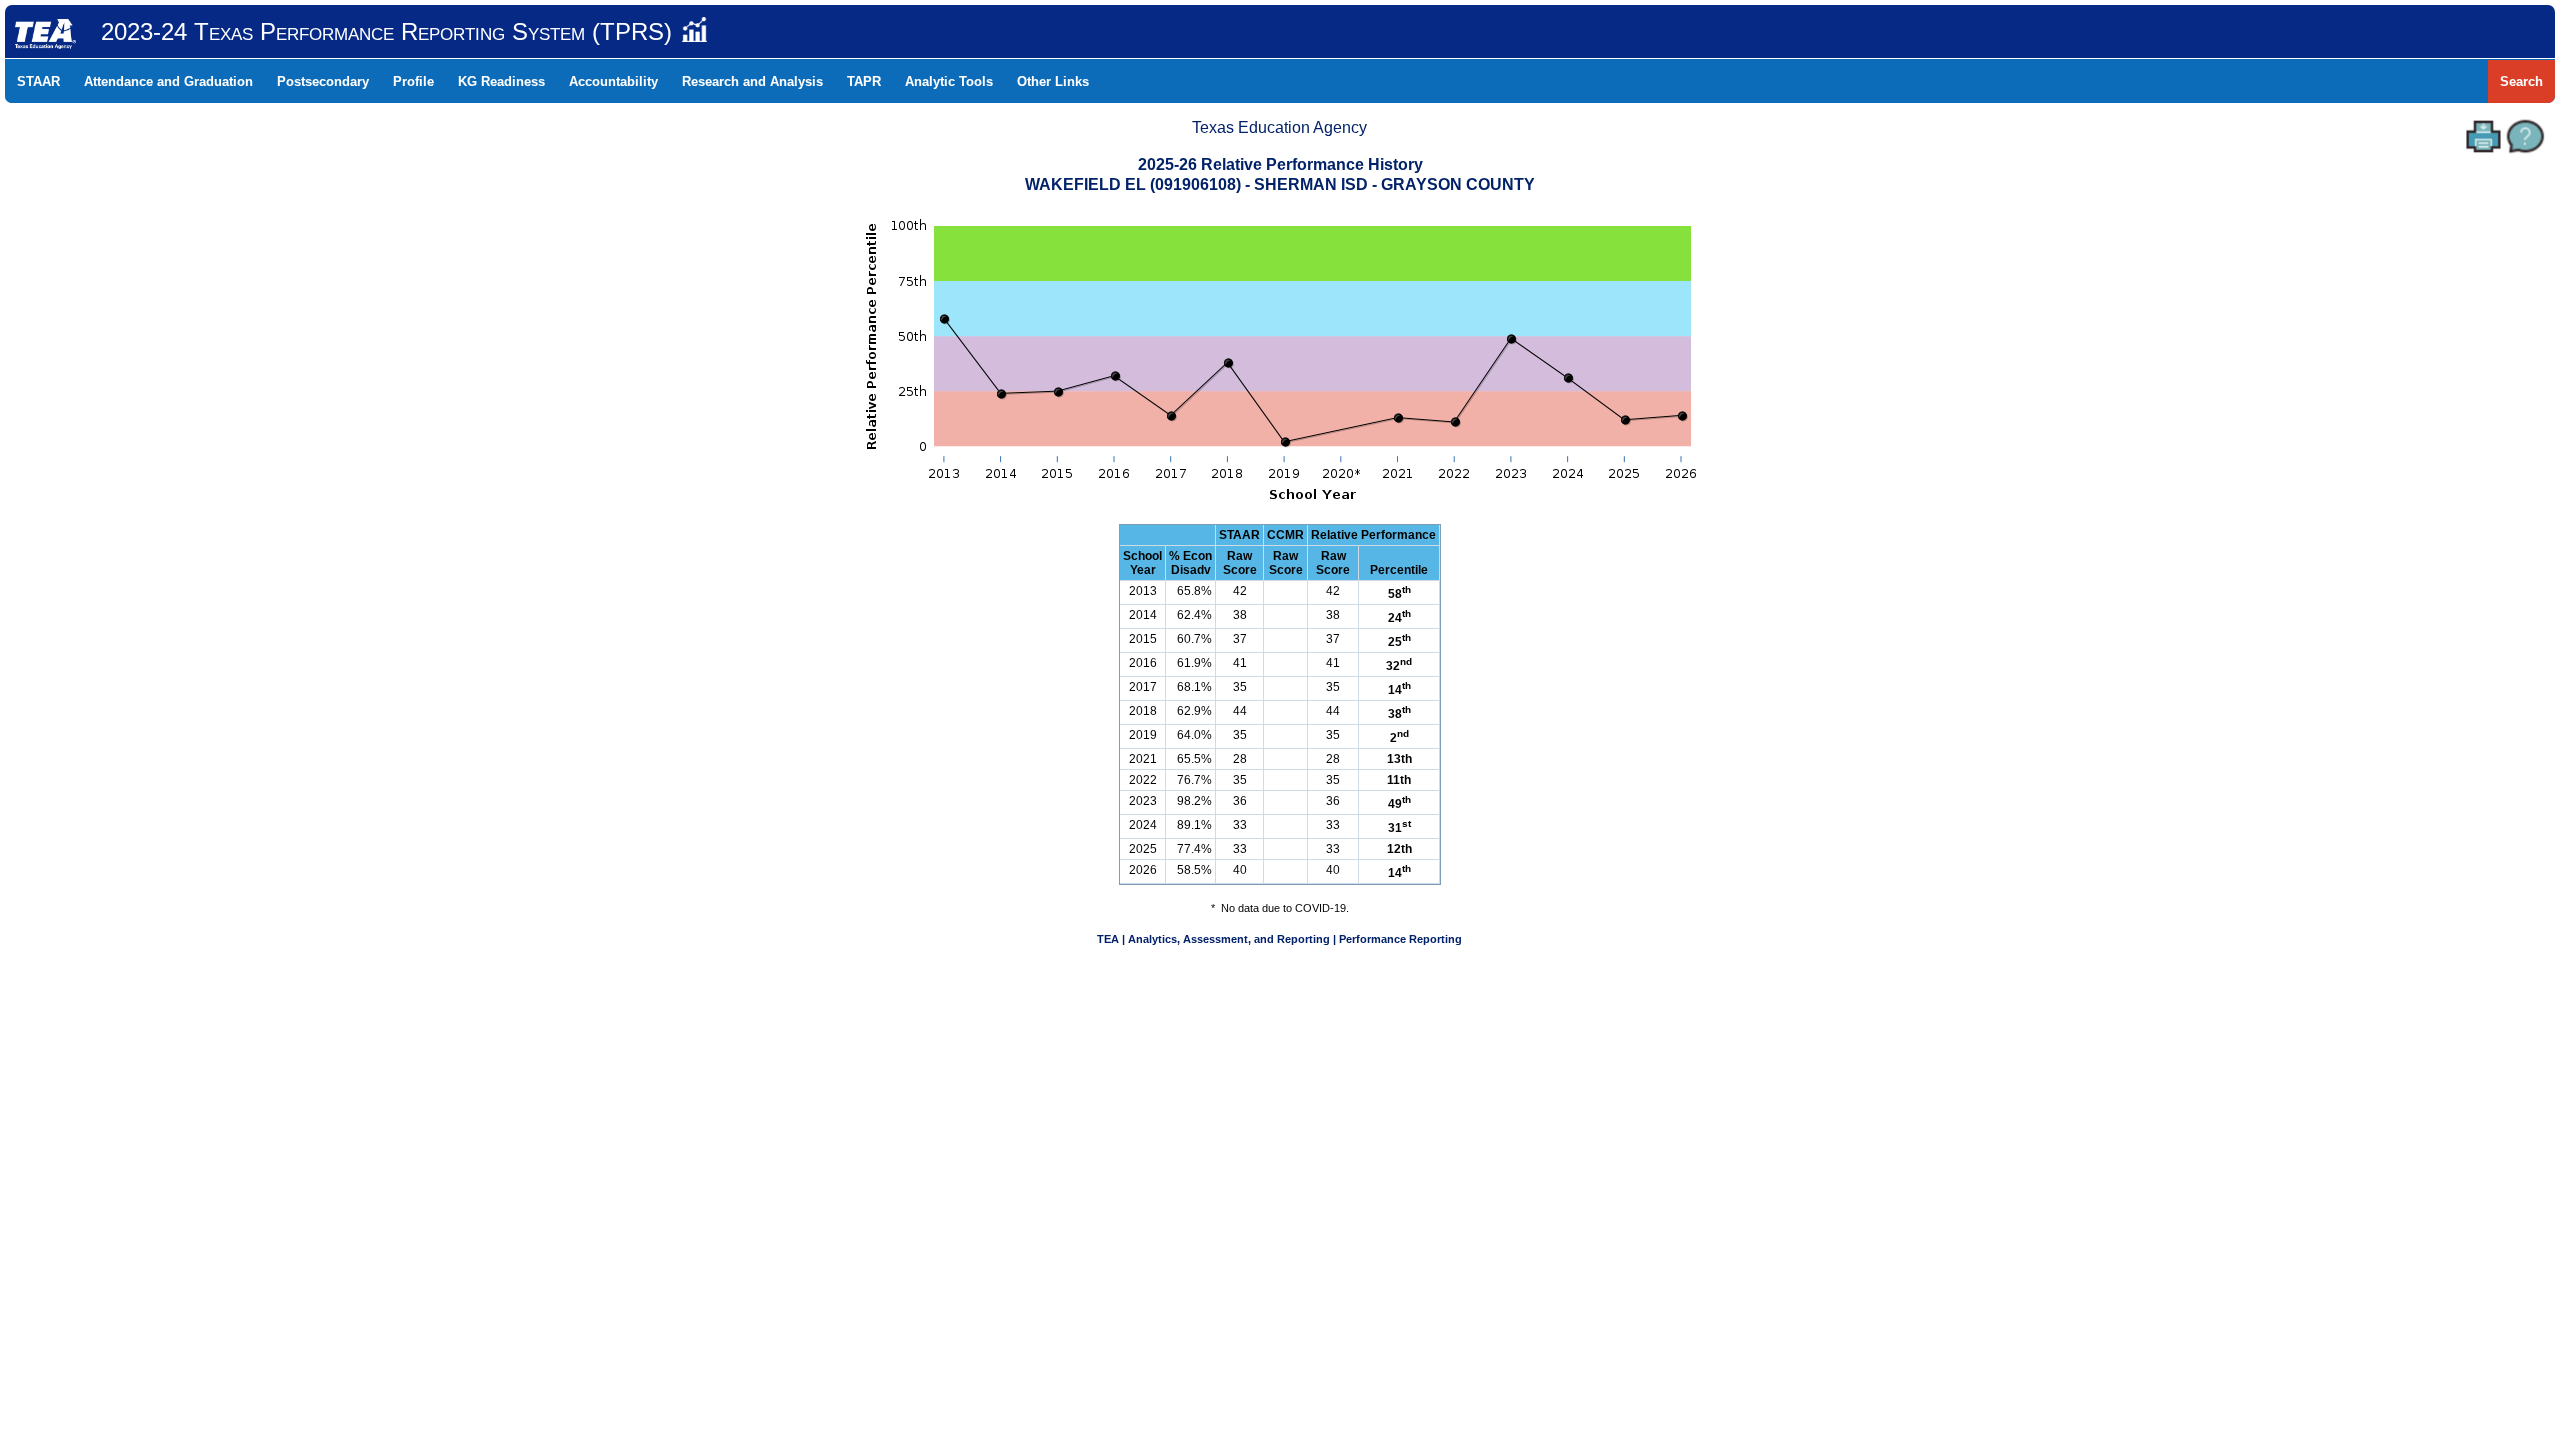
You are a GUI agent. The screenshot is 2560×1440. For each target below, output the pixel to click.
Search (2521, 81)
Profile (413, 81)
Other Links (1053, 81)
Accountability (613, 81)
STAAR (38, 81)
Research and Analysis (752, 81)
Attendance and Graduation (168, 81)
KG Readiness (501, 81)
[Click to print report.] (2483, 136)
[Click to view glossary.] (2525, 136)
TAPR (864, 81)
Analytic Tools (949, 81)
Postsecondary (323, 81)
